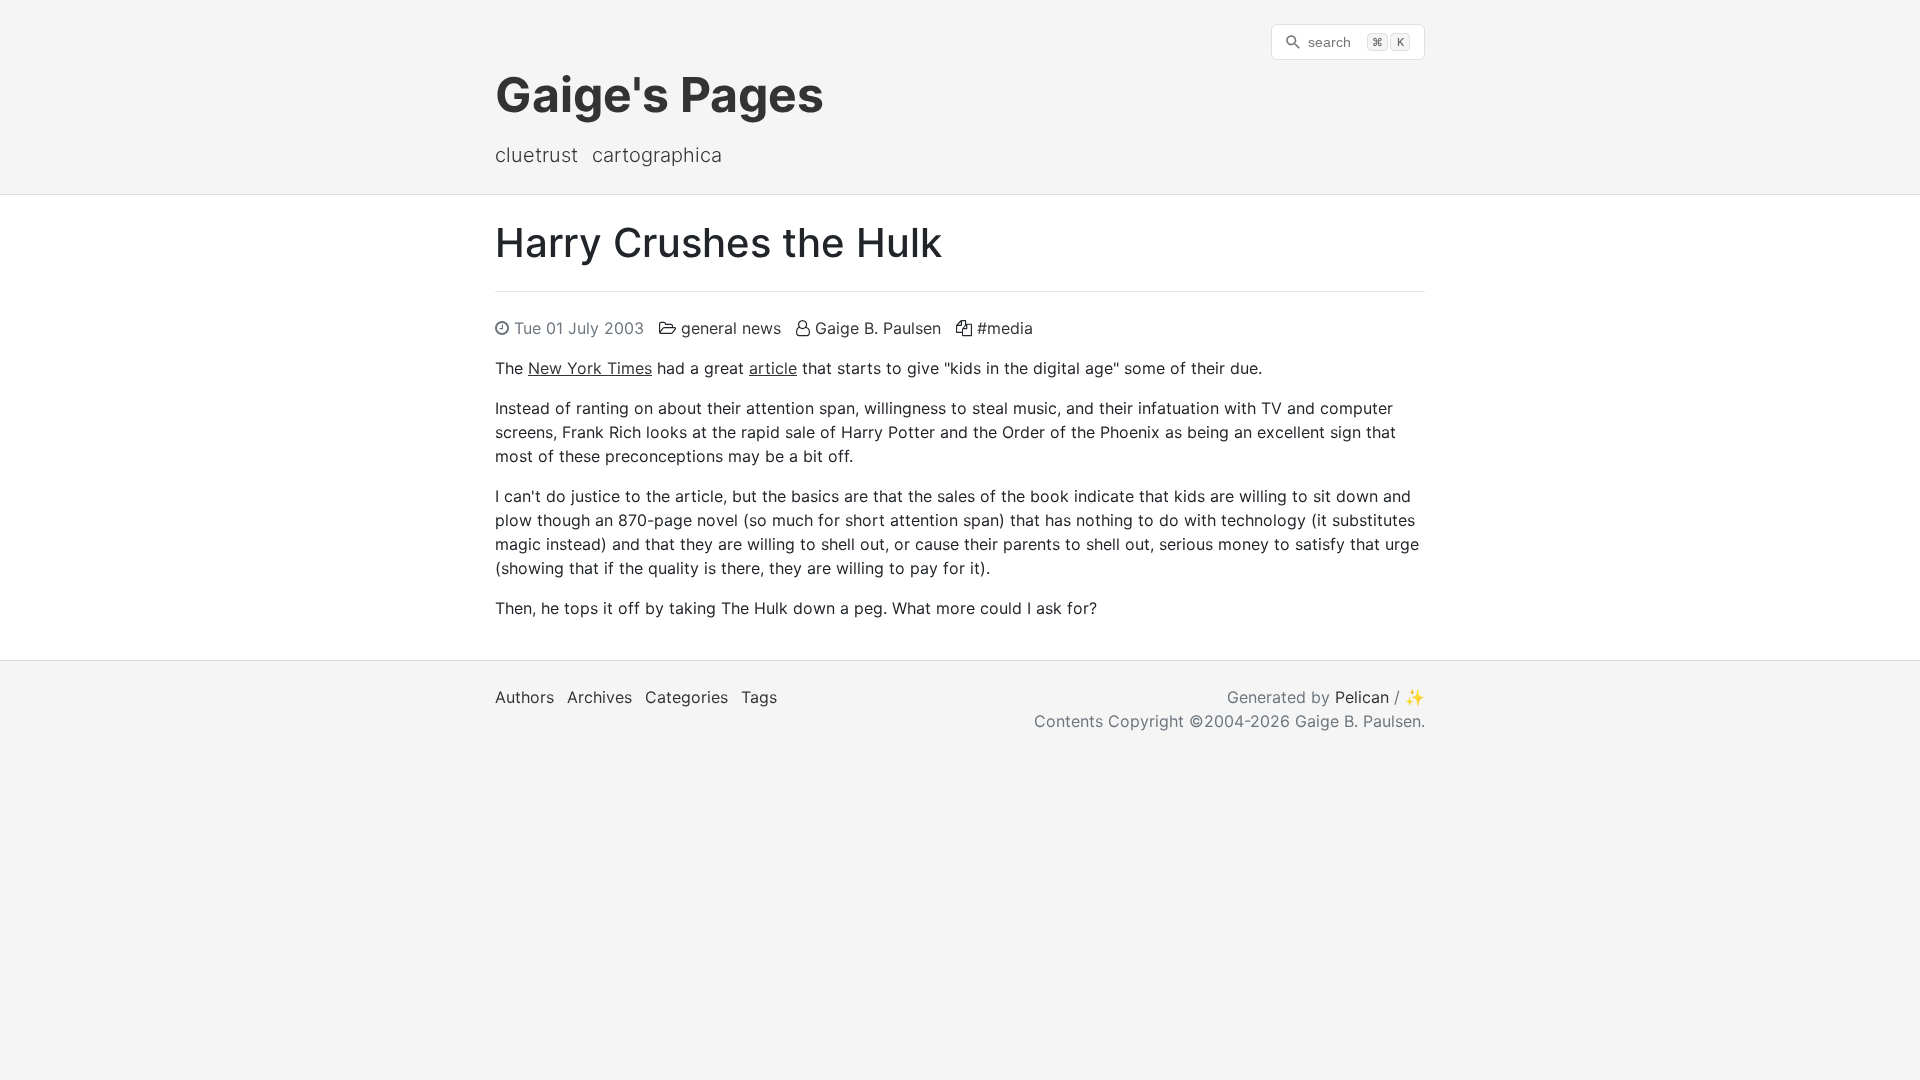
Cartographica (657, 155)
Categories (686, 697)
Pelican (1362, 697)
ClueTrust (536, 155)
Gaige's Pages (659, 94)
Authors (524, 697)
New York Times (590, 368)
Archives (599, 697)
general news (731, 328)
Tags (759, 697)
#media (1005, 328)
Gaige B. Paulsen (878, 328)
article (773, 368)
